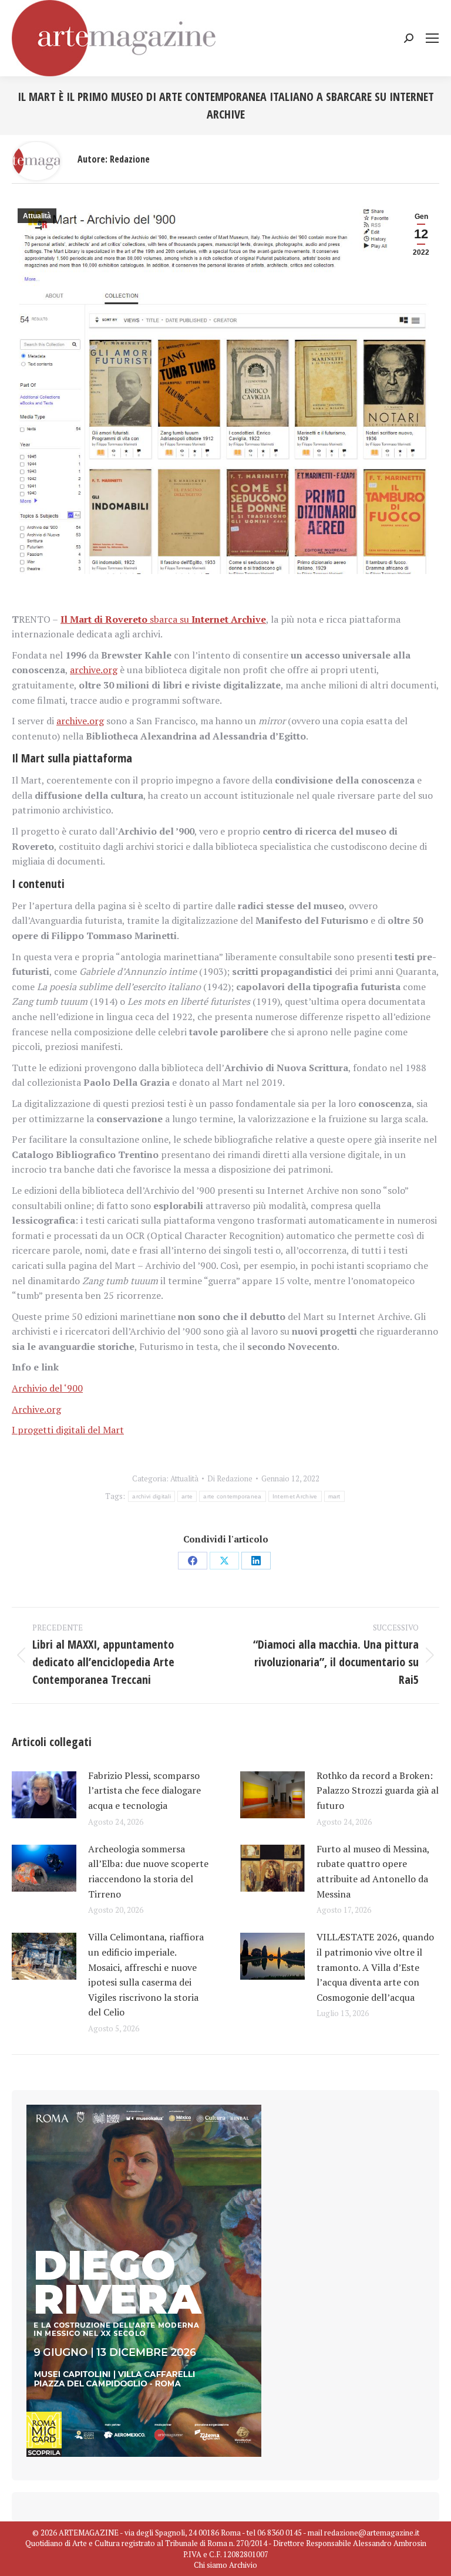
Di (230, 1478)
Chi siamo (211, 2565)
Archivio (243, 2565)
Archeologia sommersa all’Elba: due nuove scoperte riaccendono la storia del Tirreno (148, 1871)
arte (187, 1496)
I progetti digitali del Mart (68, 1430)
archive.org (94, 670)
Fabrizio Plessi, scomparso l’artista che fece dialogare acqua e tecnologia (144, 1790)
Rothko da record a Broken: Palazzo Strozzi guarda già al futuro (378, 1790)
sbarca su (163, 619)
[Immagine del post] (44, 1795)
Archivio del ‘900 (47, 1388)
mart (334, 1496)
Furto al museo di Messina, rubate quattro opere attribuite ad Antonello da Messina (373, 1871)
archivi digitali (152, 1496)
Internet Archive (295, 1496)
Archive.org (36, 1409)
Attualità (37, 216)
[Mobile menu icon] (432, 38)
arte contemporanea (232, 1496)
